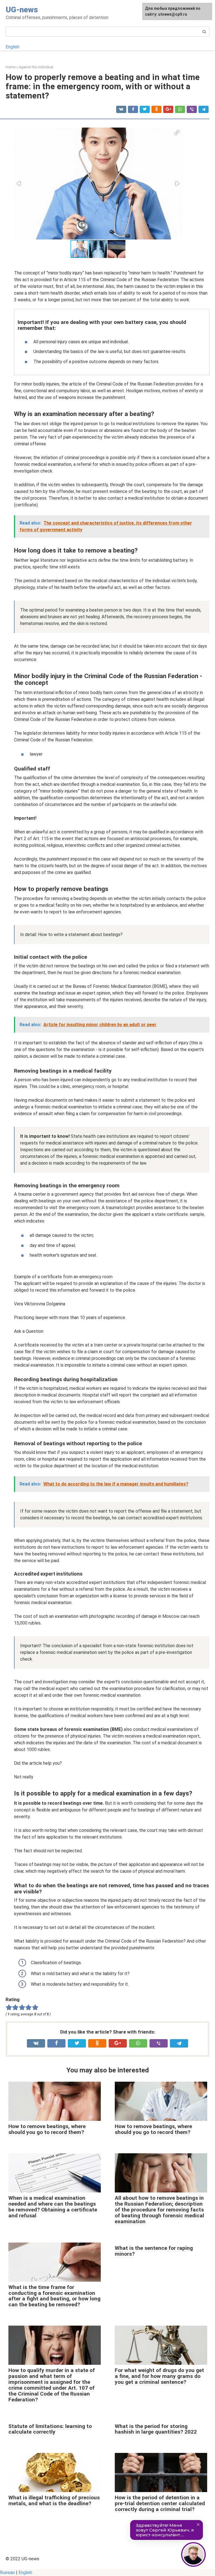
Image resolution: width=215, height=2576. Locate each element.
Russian (7, 2573)
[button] (177, 133)
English (12, 47)
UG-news (22, 10)
